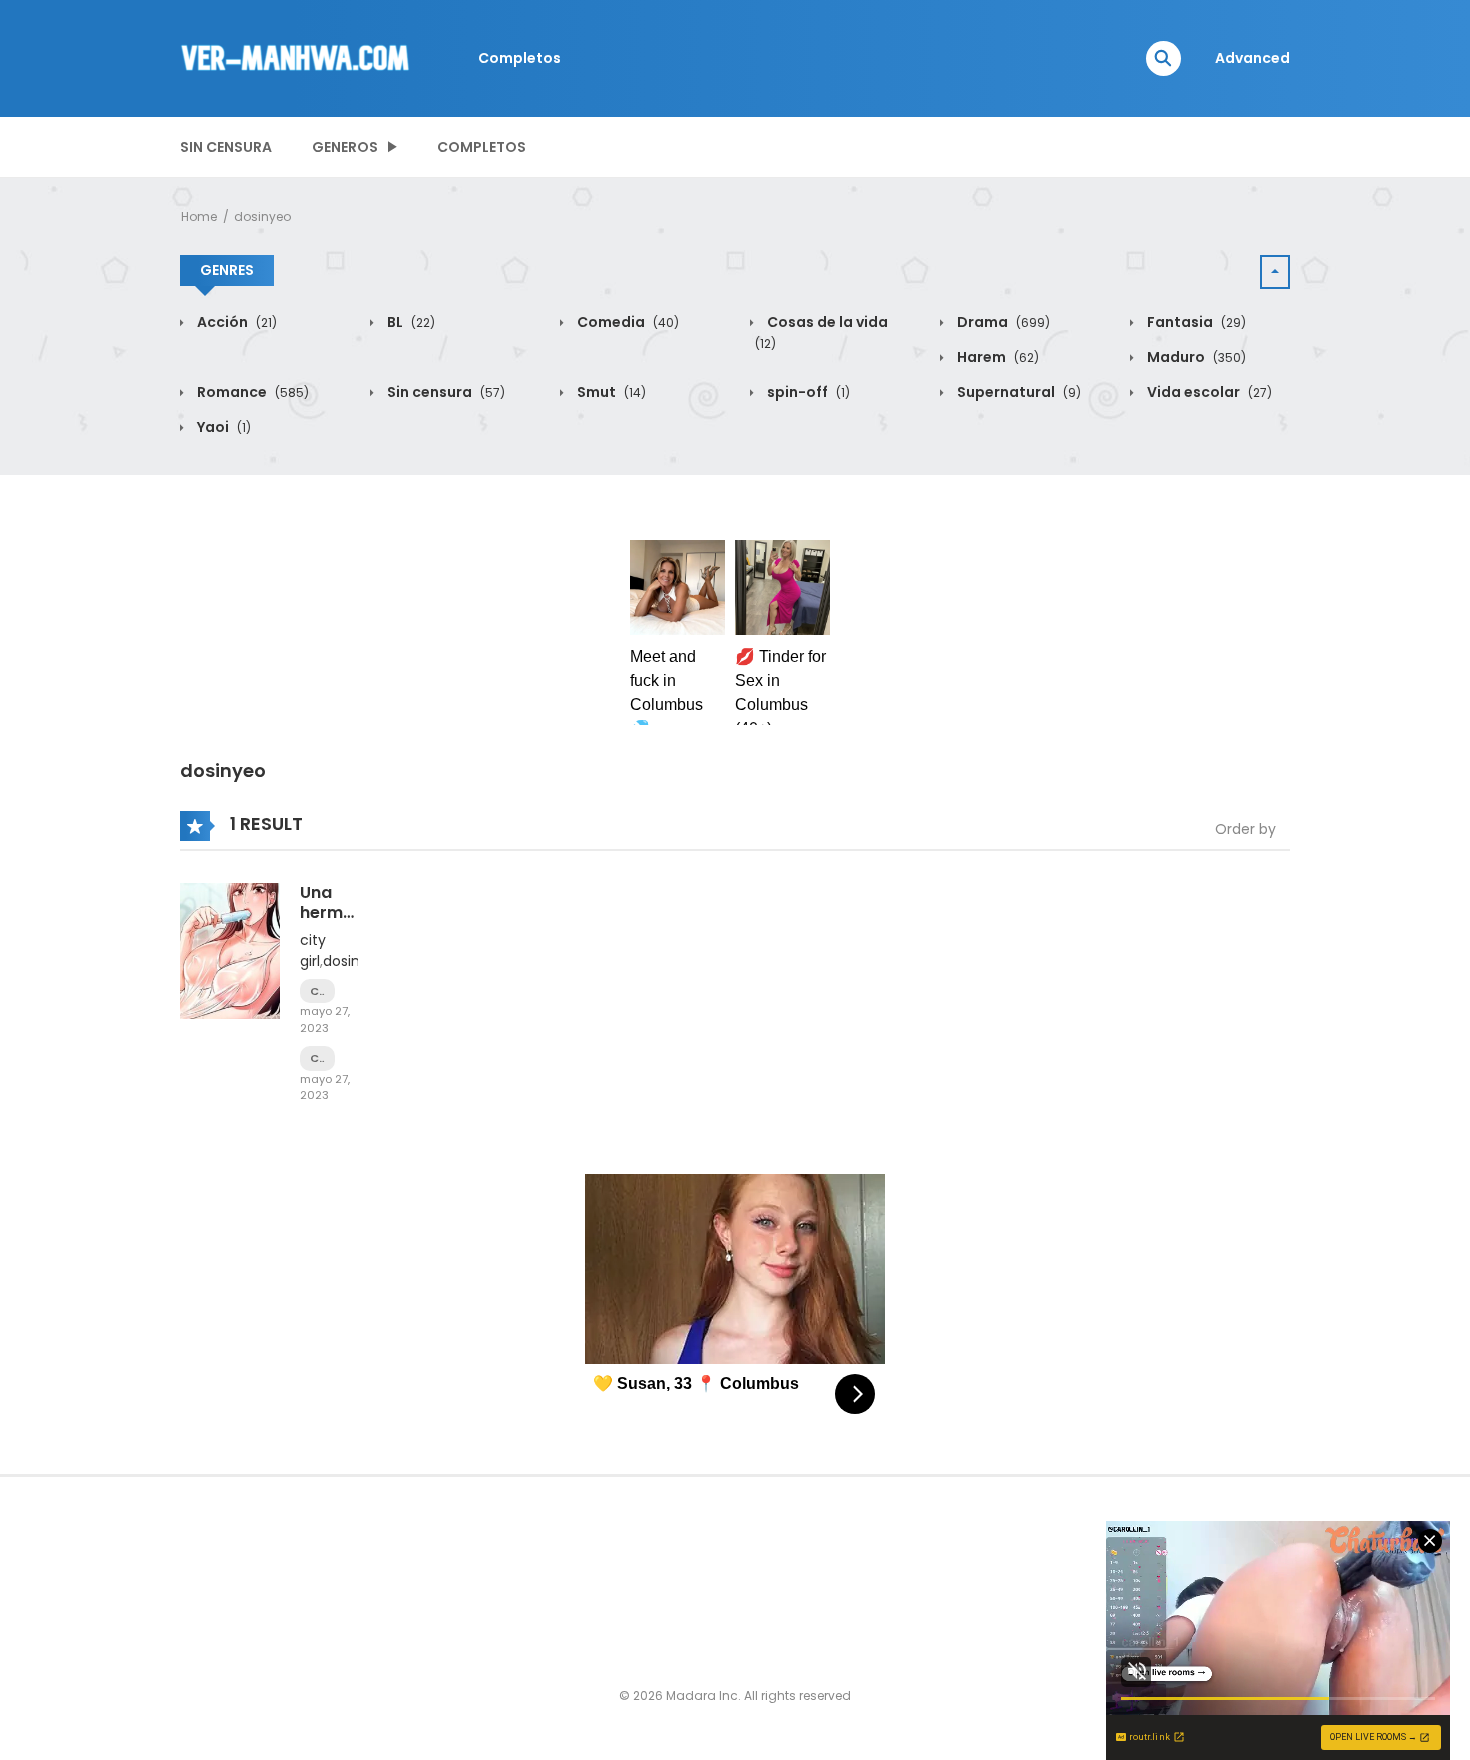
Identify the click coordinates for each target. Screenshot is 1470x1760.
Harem (996, 357)
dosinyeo (262, 216)
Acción (235, 322)
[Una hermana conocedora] (230, 950)
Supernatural (1017, 392)
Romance (251, 392)
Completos (519, 58)
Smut (610, 392)
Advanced (1252, 58)
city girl (313, 950)
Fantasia (1195, 322)
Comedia (626, 322)
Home (199, 216)
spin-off (807, 392)
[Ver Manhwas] (296, 57)
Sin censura (226, 147)
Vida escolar (1208, 392)
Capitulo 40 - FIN (317, 991)
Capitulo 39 (317, 1058)
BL (409, 322)
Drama (1002, 322)
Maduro (1195, 357)
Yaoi (222, 427)
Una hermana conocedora (351, 911)
